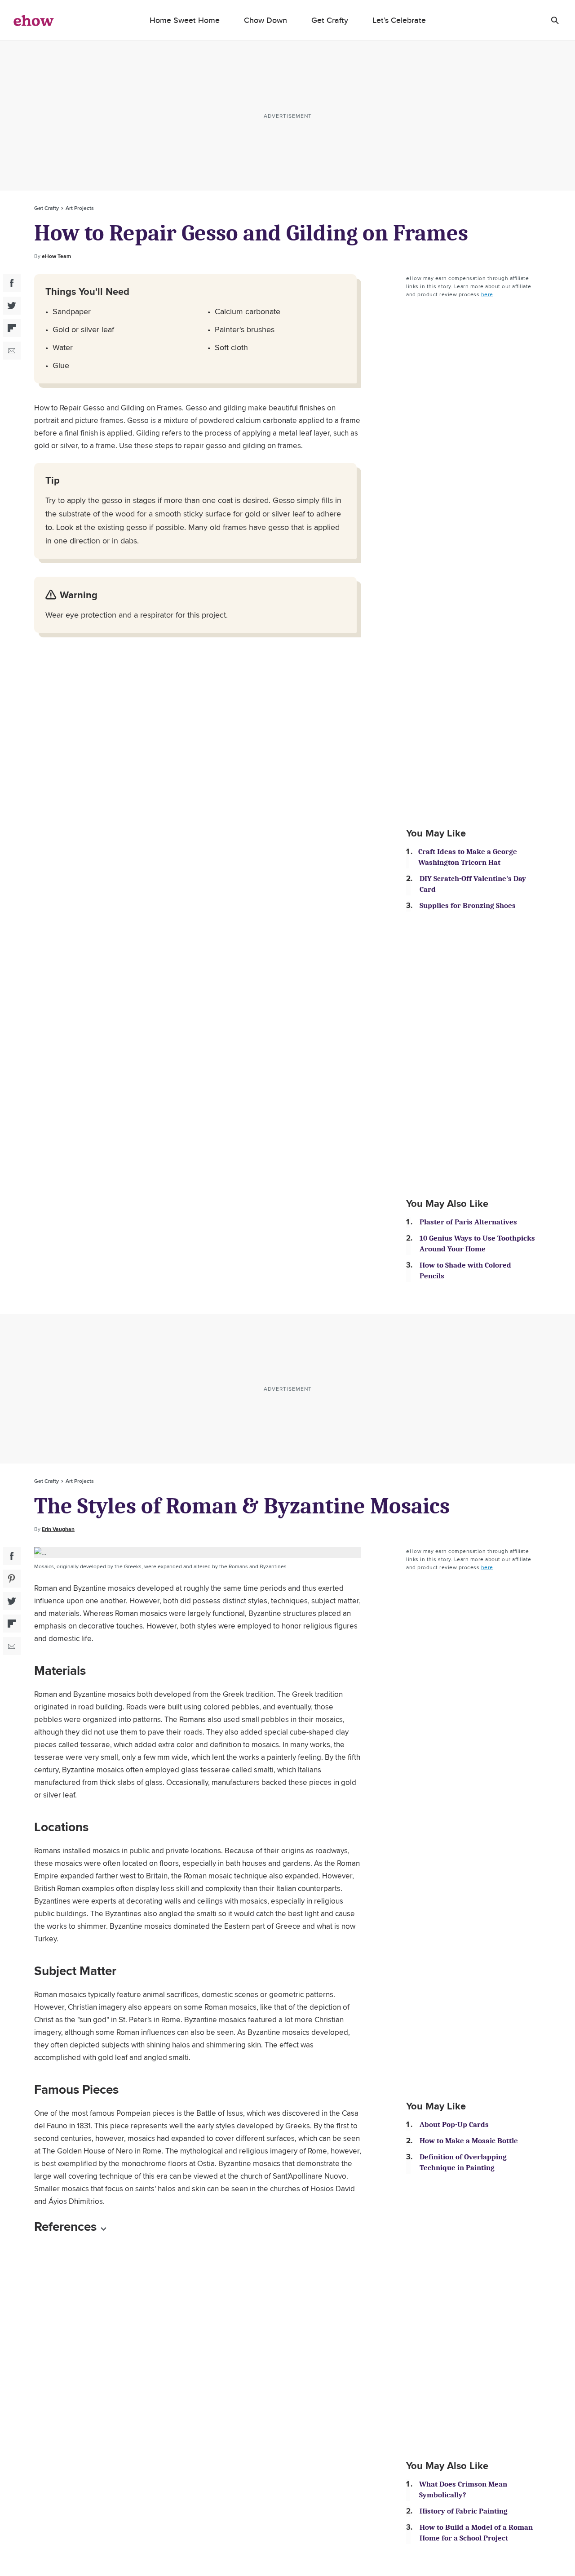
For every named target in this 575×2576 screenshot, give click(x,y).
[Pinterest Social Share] (12, 1579)
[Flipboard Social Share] (12, 328)
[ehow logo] (34, 20)
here (487, 294)
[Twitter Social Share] (12, 306)
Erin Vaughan (58, 1529)
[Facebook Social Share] (12, 283)
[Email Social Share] (12, 351)
